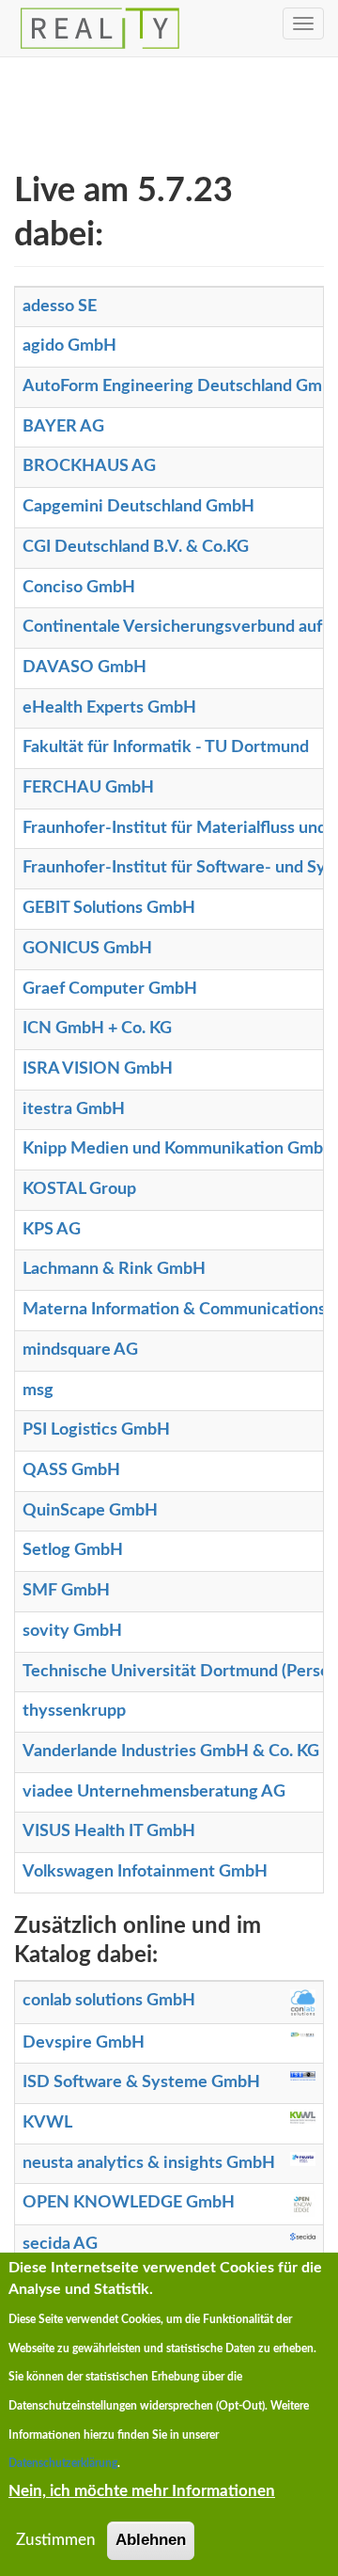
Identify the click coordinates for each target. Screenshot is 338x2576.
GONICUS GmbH (87, 949)
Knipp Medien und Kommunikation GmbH (179, 1149)
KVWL (47, 2123)
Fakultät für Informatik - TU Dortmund (166, 747)
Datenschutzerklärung (63, 2463)
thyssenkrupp (74, 1711)
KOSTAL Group (79, 1189)
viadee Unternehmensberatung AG (154, 1792)
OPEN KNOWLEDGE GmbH (129, 2203)
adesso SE (60, 306)
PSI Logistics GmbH (96, 1430)
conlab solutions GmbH (109, 2001)
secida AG (60, 2244)
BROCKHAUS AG (89, 466)
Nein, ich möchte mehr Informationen (142, 2491)
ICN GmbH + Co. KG (97, 1029)
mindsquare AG (80, 1350)
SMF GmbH (66, 1591)
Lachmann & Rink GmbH (114, 1269)
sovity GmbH (72, 1631)
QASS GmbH (71, 1470)
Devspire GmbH (84, 2043)
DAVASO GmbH (84, 668)
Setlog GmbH (73, 1550)
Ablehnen (151, 2540)
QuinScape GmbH (90, 1511)
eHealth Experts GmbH (109, 708)
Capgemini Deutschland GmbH (138, 507)
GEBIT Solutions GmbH (109, 908)
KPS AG (52, 1230)
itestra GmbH (74, 1109)
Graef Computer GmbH (110, 989)
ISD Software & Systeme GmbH (141, 2082)
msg (38, 1390)
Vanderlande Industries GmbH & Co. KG (171, 1751)
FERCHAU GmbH (88, 788)
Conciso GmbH (79, 588)
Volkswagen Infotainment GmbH (145, 1872)
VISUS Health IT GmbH (109, 1831)
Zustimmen (56, 2540)
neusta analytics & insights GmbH (149, 2163)
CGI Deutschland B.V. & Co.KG (136, 547)
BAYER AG (63, 427)
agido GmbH (69, 346)
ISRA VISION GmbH (98, 1069)
